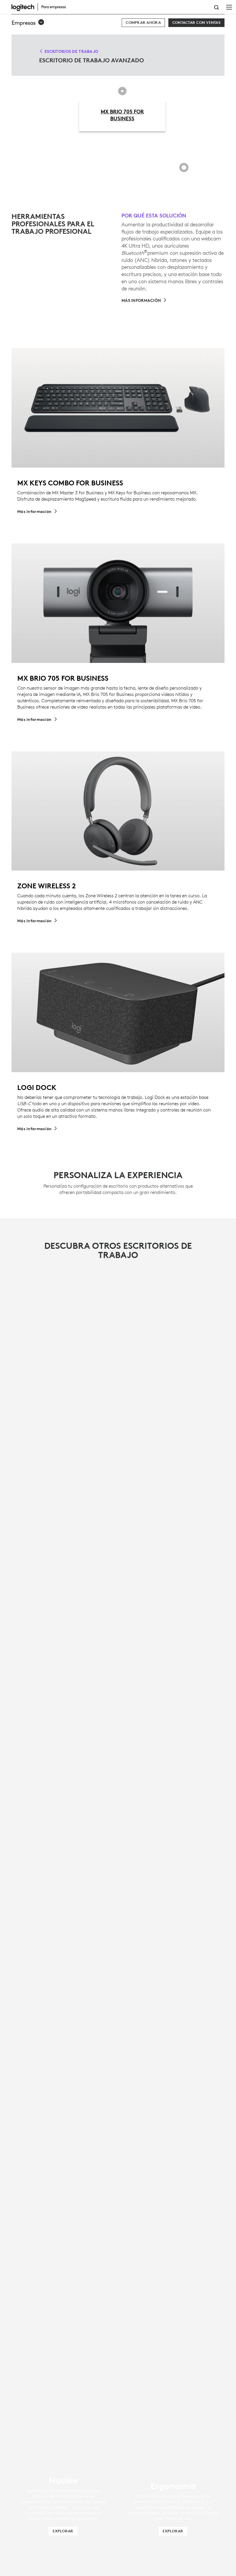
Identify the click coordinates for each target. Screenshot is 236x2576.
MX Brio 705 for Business (122, 115)
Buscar (217, 7)
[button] (28, 23)
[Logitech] (42, 7)
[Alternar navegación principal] (229, 7)
